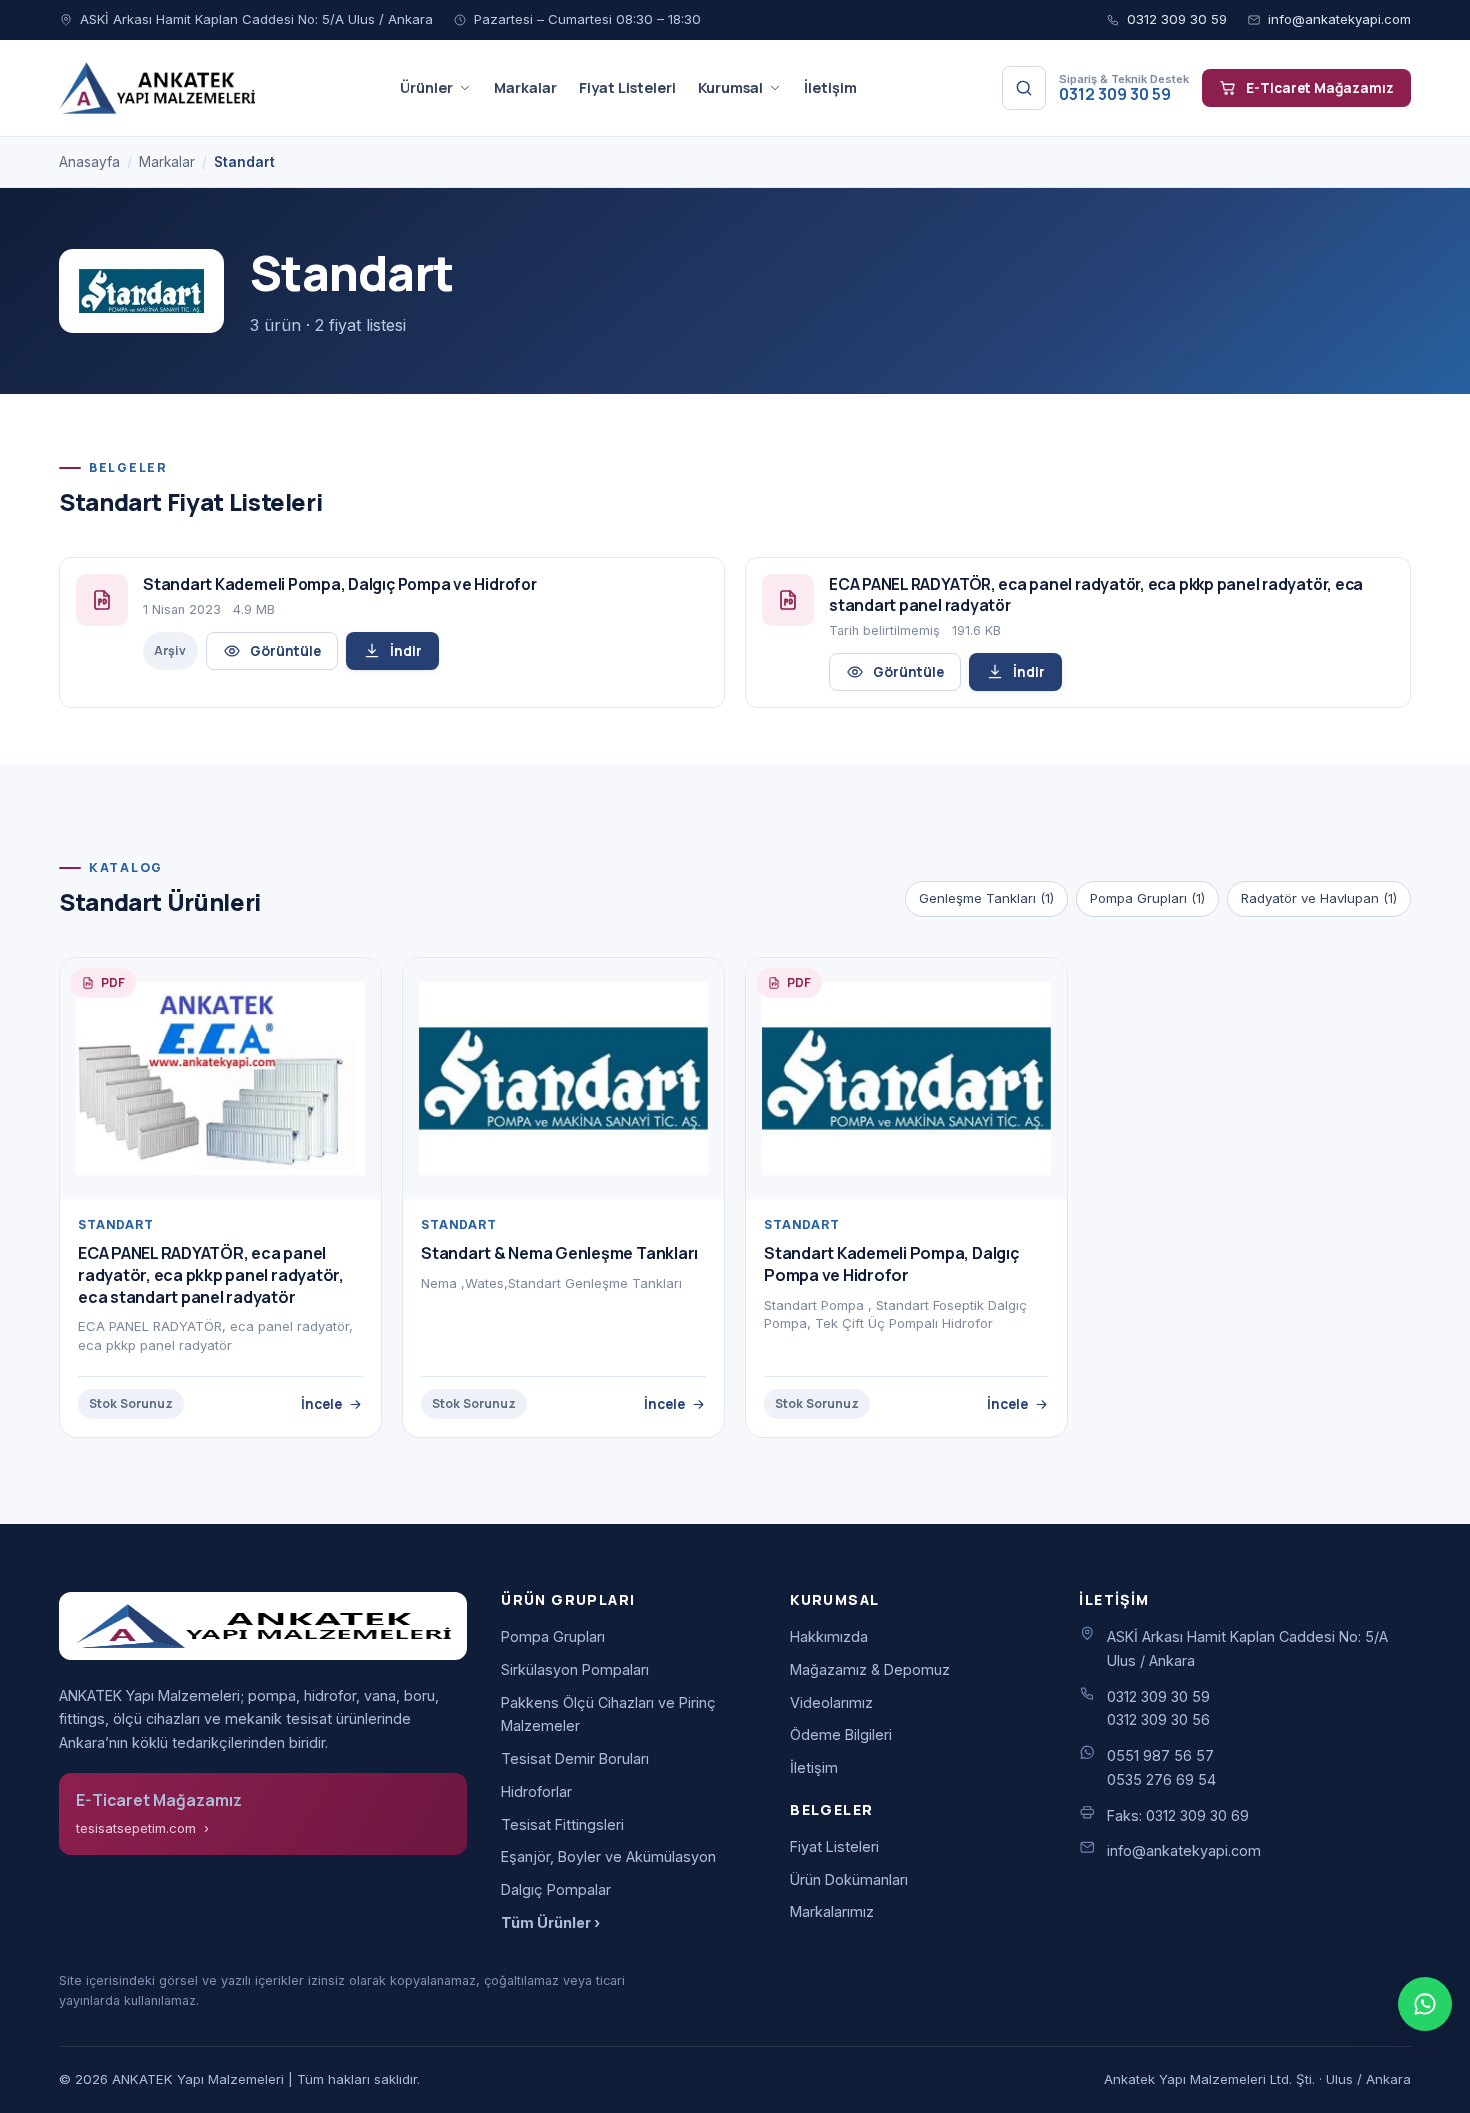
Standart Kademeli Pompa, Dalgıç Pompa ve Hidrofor (891, 1264)
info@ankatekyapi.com (1339, 19)
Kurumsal (730, 87)
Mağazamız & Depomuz (870, 1669)
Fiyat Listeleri (627, 87)
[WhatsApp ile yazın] (1425, 2004)
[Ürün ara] (1024, 88)
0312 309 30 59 (1177, 19)
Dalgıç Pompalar (556, 1889)
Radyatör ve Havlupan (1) (1319, 898)
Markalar (525, 87)
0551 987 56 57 (1160, 1755)
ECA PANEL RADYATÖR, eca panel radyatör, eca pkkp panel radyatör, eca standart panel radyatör (211, 1274)
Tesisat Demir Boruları (575, 1758)
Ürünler (426, 87)
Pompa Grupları (553, 1636)
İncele (321, 1403)
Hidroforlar (536, 1791)
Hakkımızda (829, 1636)
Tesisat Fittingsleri (562, 1824)
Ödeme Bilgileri (841, 1734)
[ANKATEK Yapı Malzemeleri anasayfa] (157, 88)
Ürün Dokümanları (849, 1879)
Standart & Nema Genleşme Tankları (559, 1253)
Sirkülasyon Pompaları (575, 1669)
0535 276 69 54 (1161, 1779)
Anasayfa (89, 162)
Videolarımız (831, 1702)
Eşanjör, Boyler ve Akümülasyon (608, 1856)
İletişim (830, 87)
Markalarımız (832, 1911)
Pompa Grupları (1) (1147, 898)
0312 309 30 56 (1158, 1719)
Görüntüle (285, 650)
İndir (406, 650)
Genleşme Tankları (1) (986, 898)
